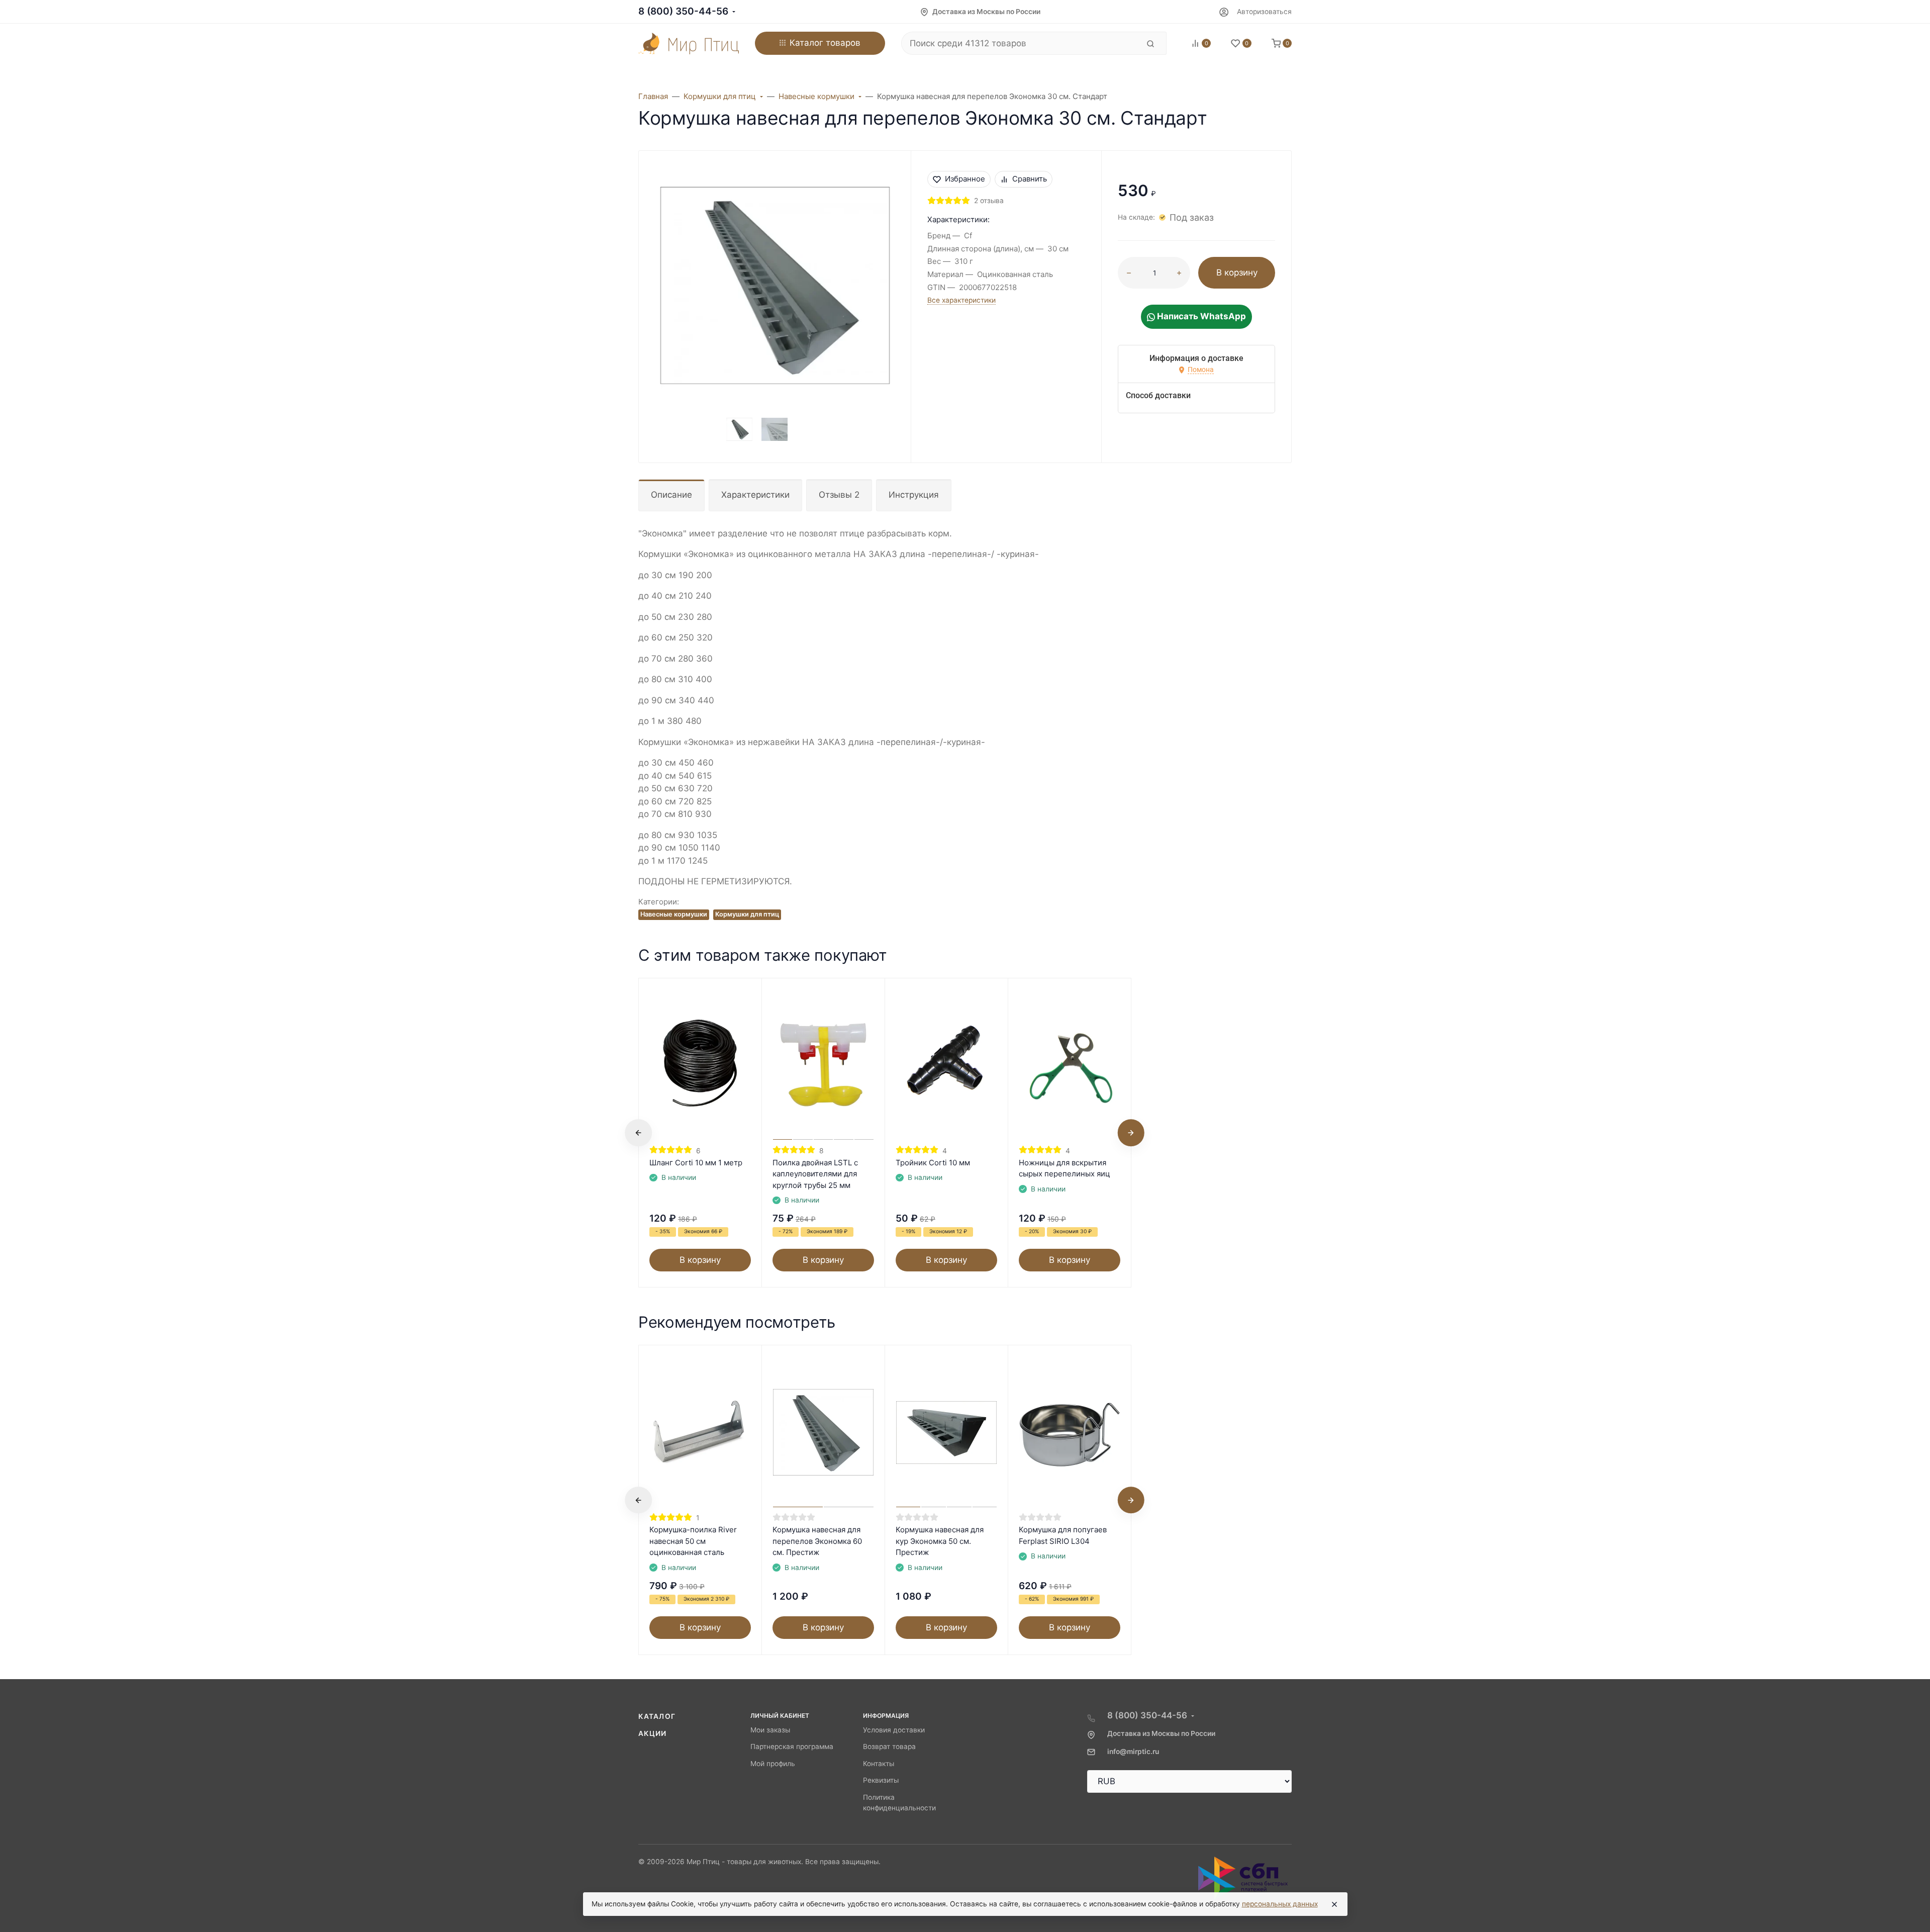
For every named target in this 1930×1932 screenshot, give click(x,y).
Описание (671, 495)
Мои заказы (770, 1730)
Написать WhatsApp (1200, 316)
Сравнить (1030, 179)
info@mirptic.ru (1133, 1752)
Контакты (879, 1764)
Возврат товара (889, 1746)
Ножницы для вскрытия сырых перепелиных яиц (1065, 1168)
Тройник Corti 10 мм (933, 1163)
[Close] (1334, 1904)
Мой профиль (773, 1764)
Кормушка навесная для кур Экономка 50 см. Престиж (940, 1541)
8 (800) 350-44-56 (683, 11)
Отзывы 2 (839, 495)
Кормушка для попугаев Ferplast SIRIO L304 (1063, 1535)
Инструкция (914, 495)
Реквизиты (881, 1780)
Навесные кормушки (674, 914)
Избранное (965, 179)
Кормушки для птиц (747, 914)
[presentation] (638, 1133)
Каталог (657, 1716)
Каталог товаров (825, 43)
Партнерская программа (792, 1746)
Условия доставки (894, 1730)
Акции (653, 1733)
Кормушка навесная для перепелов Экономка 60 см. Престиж (817, 1541)
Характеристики (755, 495)
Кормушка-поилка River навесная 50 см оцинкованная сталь (693, 1541)
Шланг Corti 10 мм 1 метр (696, 1163)
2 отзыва (989, 201)
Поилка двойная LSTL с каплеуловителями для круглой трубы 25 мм (815, 1174)
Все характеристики (961, 300)
